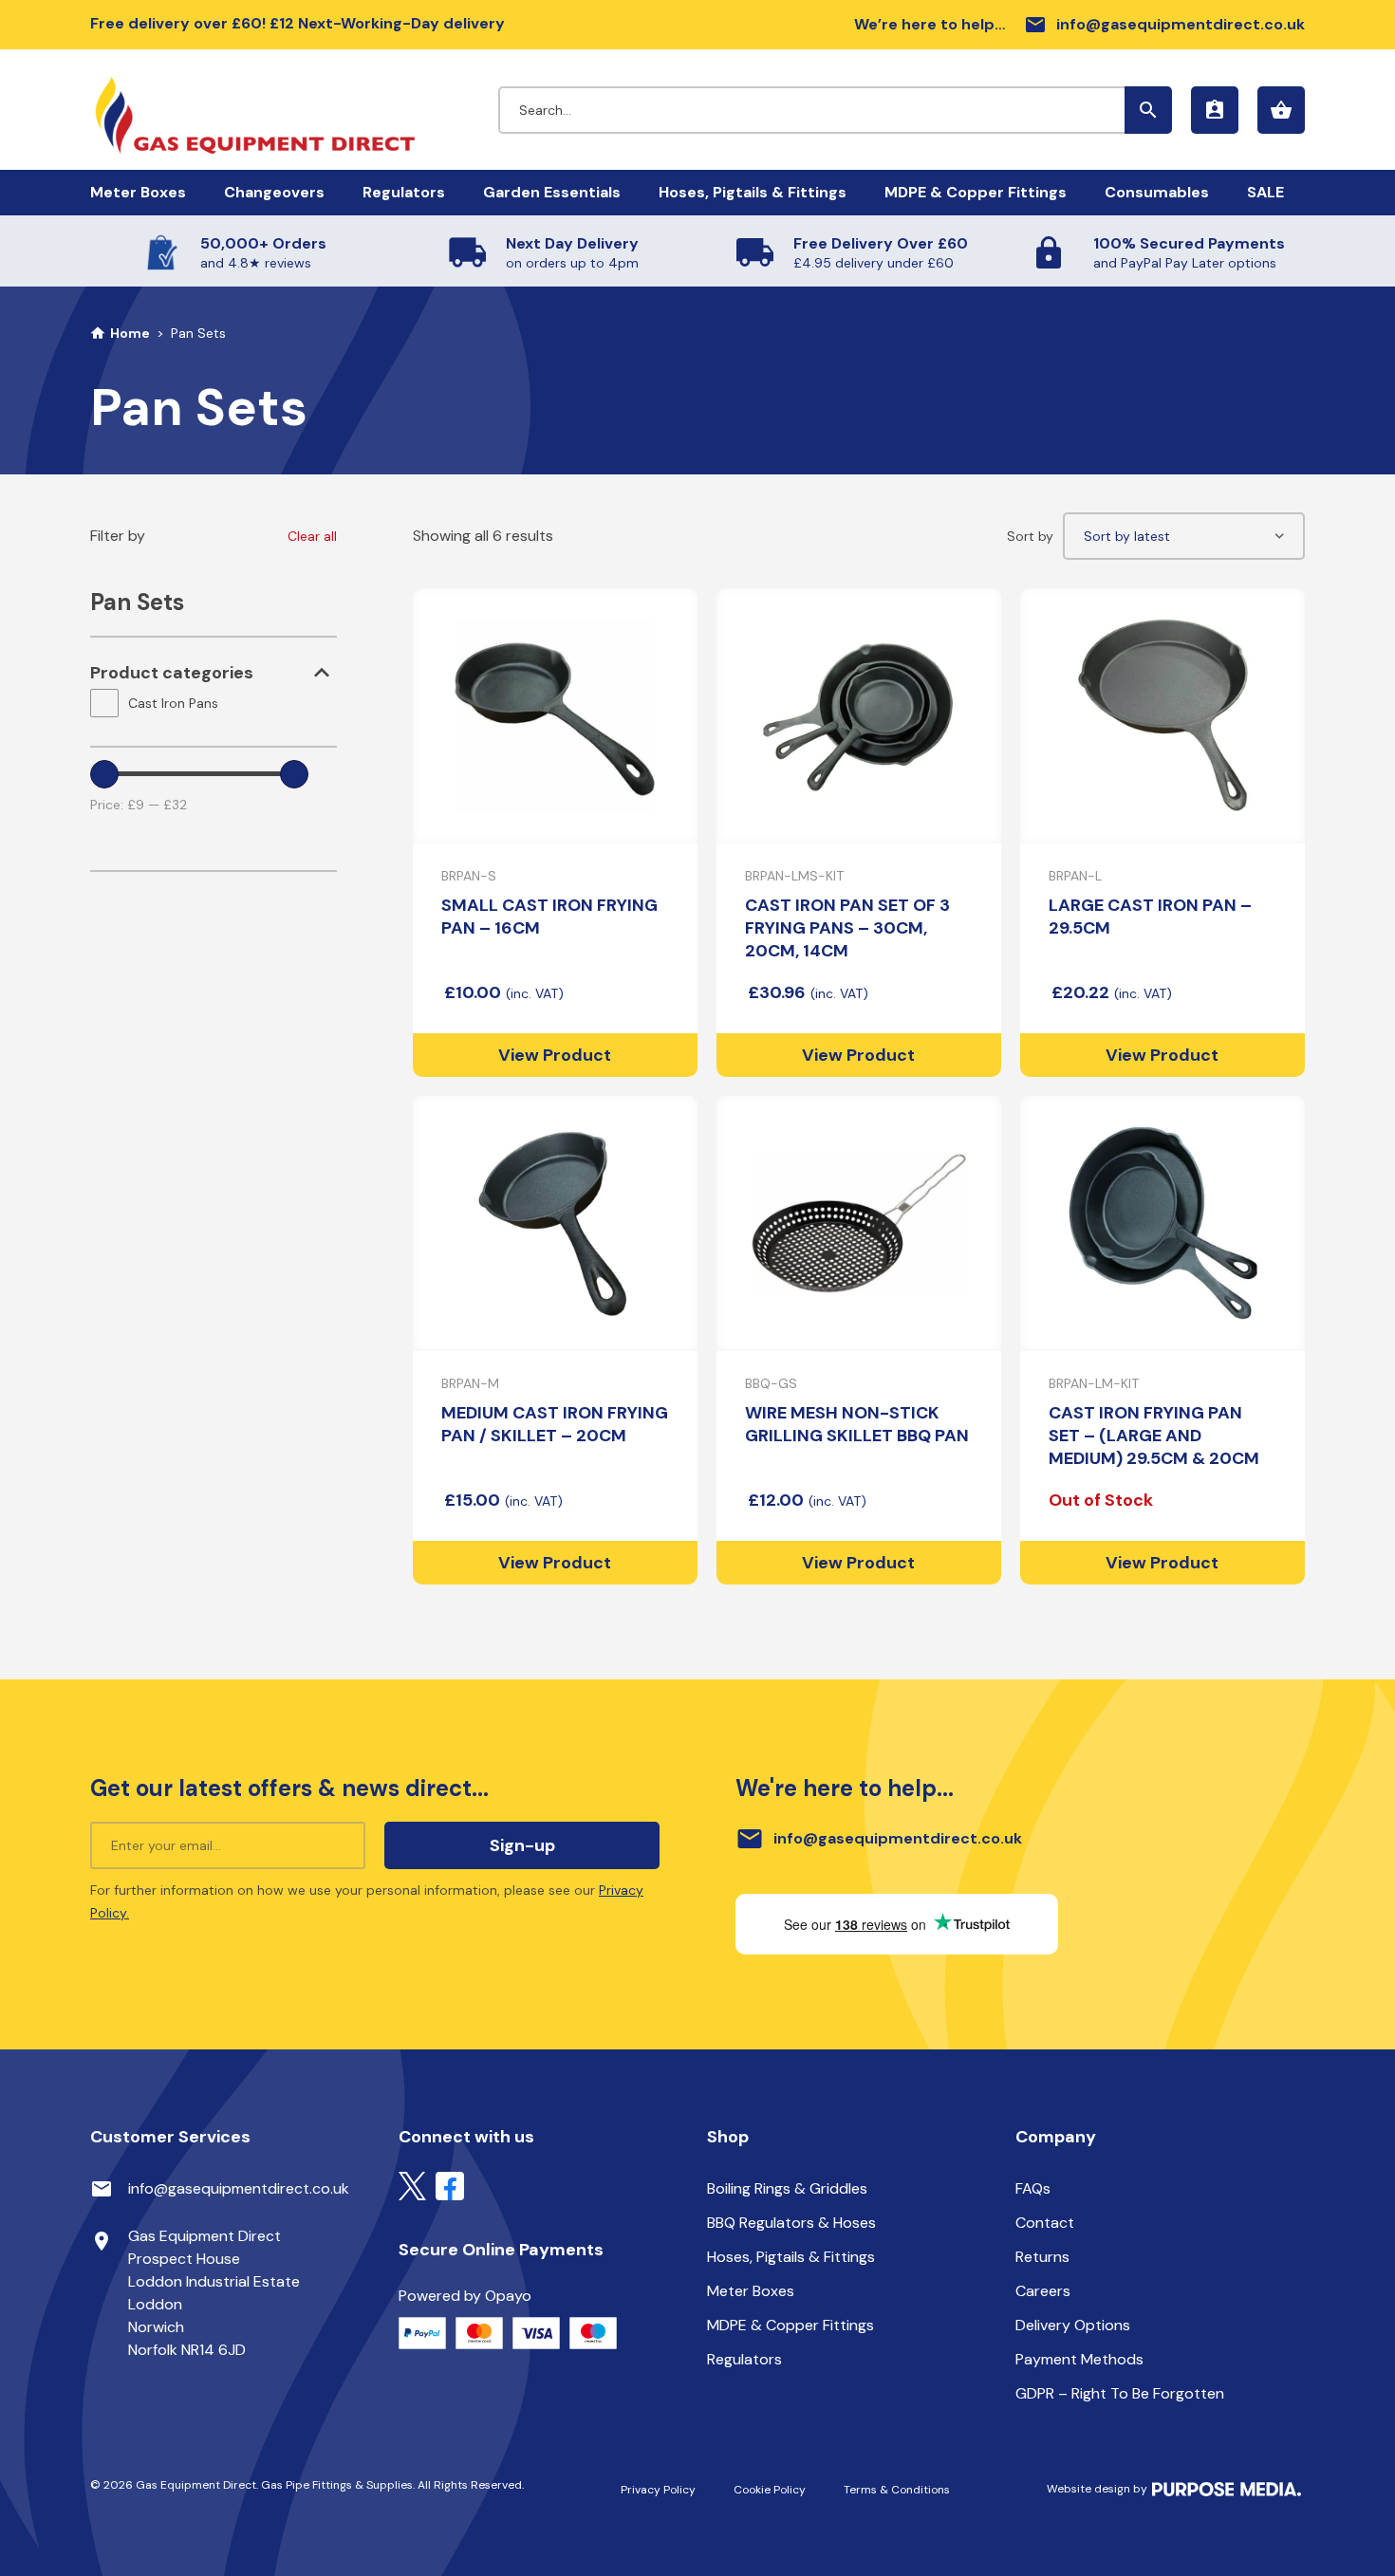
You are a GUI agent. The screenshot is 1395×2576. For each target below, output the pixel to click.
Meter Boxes (138, 192)
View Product (555, 1055)
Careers (1043, 2291)
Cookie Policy (770, 2490)
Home (130, 333)
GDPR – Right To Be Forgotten (1120, 2393)
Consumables (1157, 192)
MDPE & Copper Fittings (976, 192)
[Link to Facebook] (450, 2185)
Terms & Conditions (897, 2490)
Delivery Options (1073, 2325)
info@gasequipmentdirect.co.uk (1164, 25)
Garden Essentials (552, 192)
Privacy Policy (658, 2490)
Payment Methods (1079, 2359)
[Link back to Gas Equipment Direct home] (294, 106)
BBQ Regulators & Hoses (791, 2223)
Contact (1045, 2223)
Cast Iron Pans (173, 703)
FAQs (1033, 2188)
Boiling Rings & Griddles (787, 2188)
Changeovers (274, 192)
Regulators (404, 192)
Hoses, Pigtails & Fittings (753, 192)
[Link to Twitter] (412, 2185)
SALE (1265, 192)
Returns (1042, 2257)
